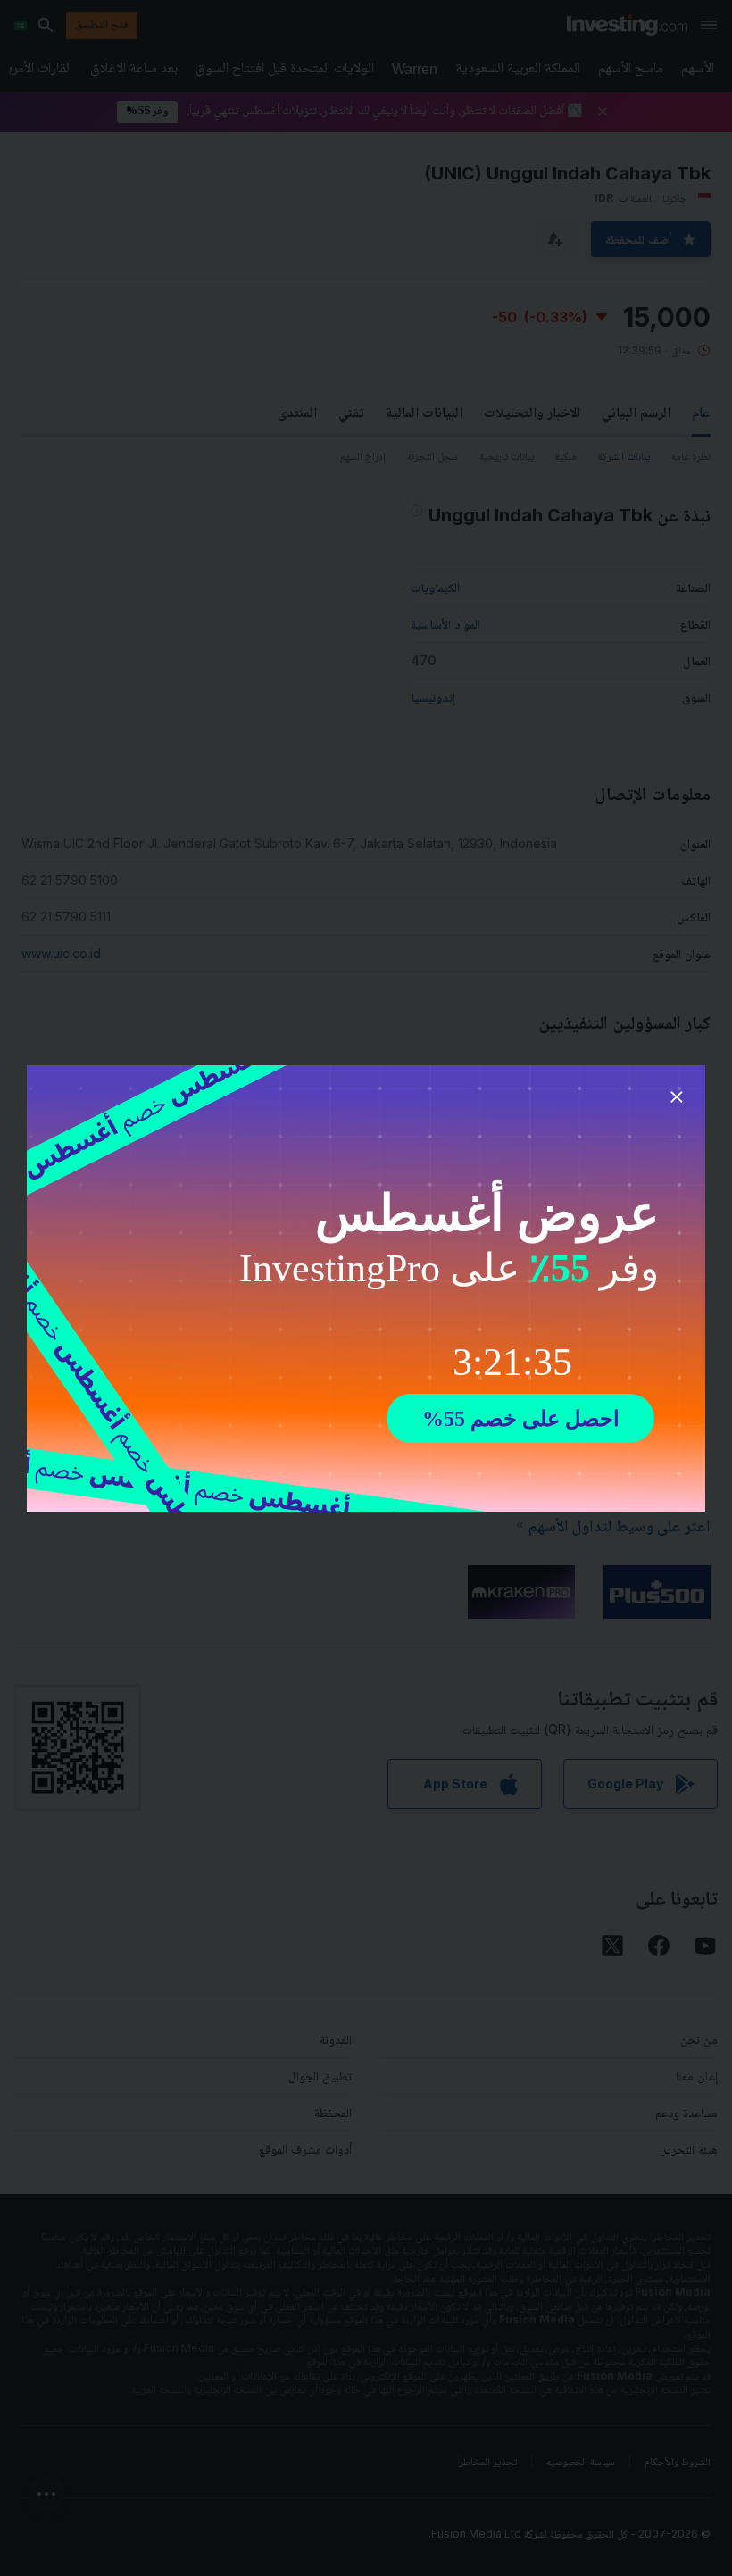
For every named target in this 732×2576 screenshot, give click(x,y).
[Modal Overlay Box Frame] (366, 1288)
